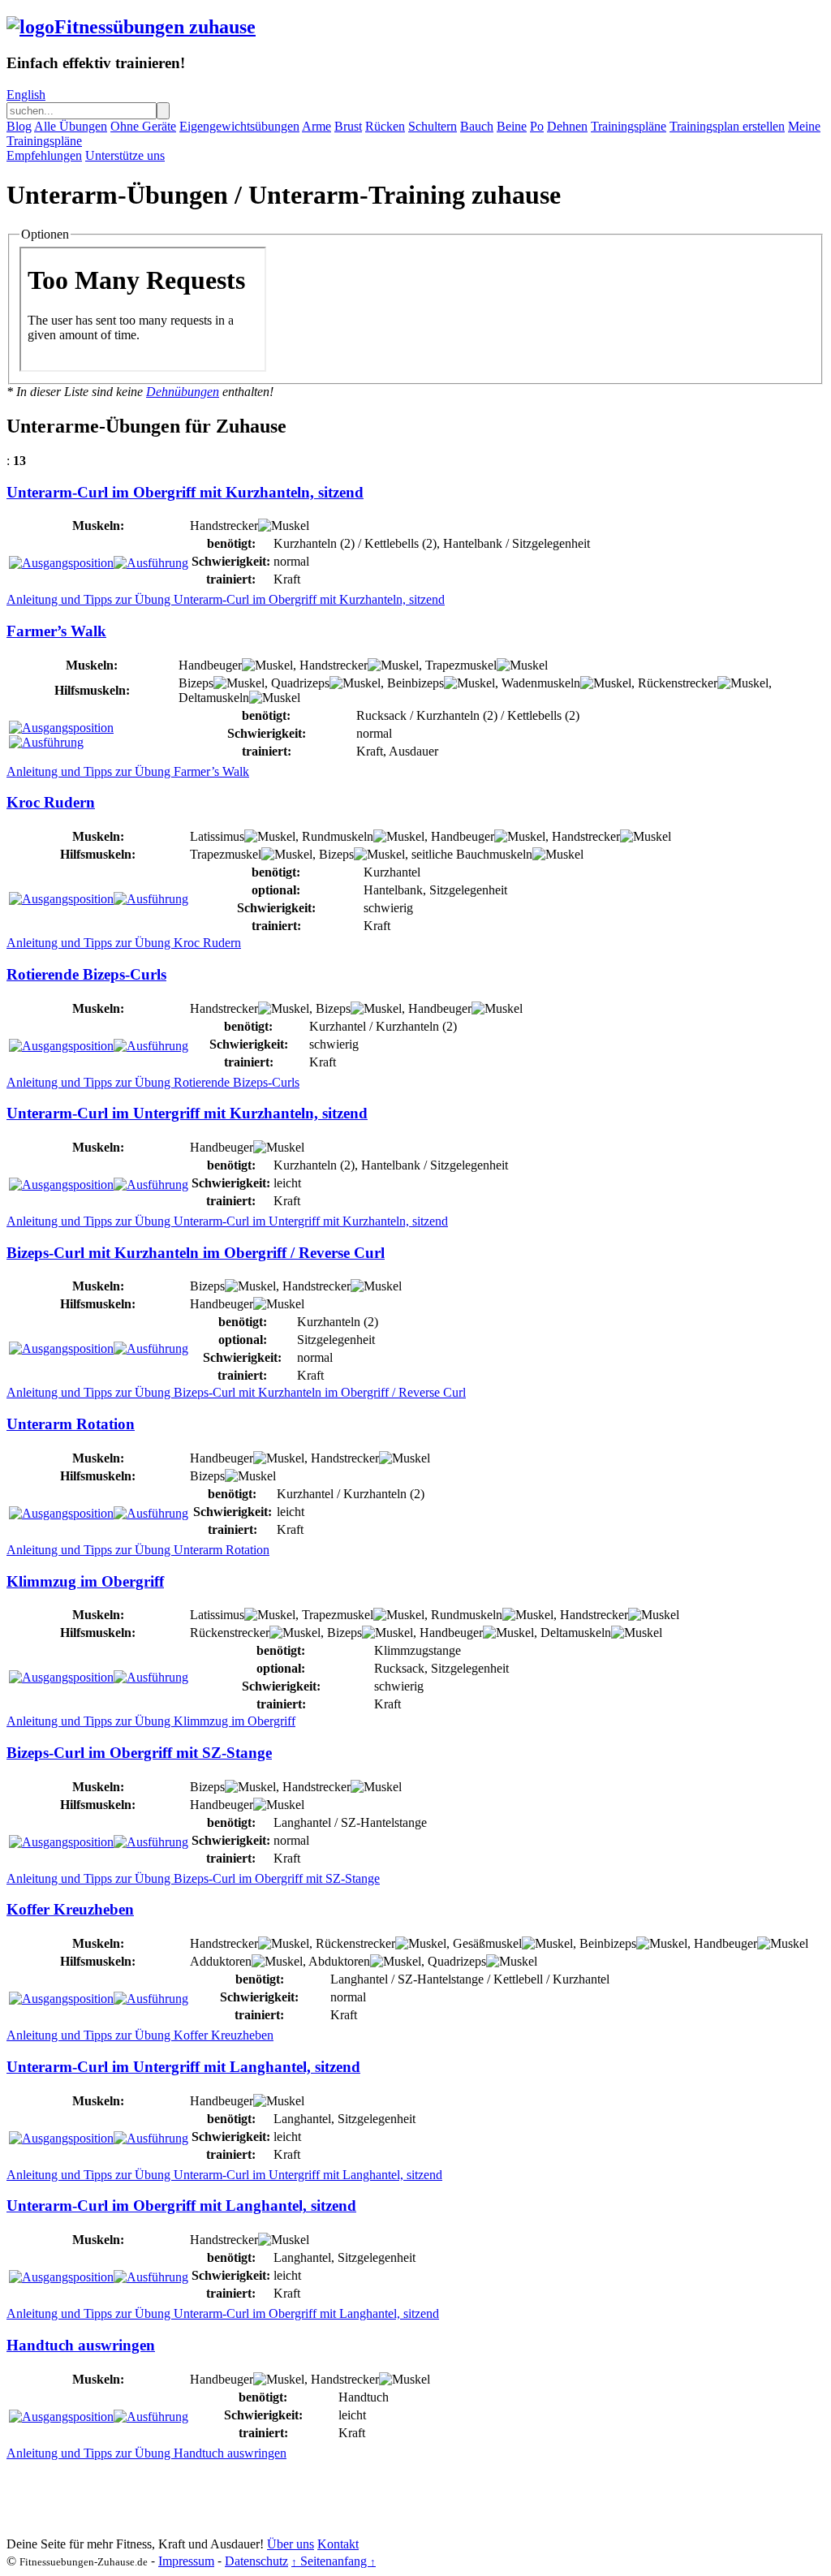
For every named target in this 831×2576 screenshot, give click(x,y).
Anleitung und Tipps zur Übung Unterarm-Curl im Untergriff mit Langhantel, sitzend (224, 2175)
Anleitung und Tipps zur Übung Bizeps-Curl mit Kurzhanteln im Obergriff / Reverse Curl (236, 1392)
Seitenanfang (334, 2561)
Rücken (385, 126)
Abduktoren (339, 1961)
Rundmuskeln (338, 836)
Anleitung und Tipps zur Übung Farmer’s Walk (128, 771)
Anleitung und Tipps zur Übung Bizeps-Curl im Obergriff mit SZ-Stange (193, 1878)
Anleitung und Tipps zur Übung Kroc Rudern (124, 943)
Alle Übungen (71, 126)
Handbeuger (210, 665)
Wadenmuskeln (541, 683)
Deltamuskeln (214, 698)
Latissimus (217, 836)
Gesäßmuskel (487, 1943)
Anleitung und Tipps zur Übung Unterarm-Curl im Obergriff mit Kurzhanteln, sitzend (226, 599)
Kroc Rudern (51, 802)
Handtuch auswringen (81, 2345)
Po (537, 126)
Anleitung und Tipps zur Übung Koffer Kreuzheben (140, 2035)
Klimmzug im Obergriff (85, 1581)
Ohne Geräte (143, 126)
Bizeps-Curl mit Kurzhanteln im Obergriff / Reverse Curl (196, 1253)
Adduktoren (221, 1961)
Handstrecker (224, 526)
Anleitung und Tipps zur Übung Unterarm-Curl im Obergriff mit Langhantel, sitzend (223, 2313)
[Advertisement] (302, 2497)
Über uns (291, 2544)
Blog (19, 126)
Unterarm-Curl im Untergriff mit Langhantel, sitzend (183, 2067)
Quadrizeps (300, 683)
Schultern (433, 126)
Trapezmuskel (461, 665)
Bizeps (196, 683)
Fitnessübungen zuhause (155, 27)
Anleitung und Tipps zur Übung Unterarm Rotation (138, 1550)
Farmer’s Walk (56, 631)
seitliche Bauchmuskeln (472, 854)
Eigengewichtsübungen (239, 126)
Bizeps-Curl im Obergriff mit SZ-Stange (139, 1753)
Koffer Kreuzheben (70, 1909)
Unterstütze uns (125, 155)
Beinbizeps (415, 683)
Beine (512, 126)
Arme (316, 126)
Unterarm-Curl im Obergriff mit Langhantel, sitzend (181, 2206)
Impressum (186, 2561)
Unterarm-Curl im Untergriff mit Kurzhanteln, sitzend (187, 1113)
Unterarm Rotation (71, 1424)
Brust (348, 126)
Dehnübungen (183, 392)
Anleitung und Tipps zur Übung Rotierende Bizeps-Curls (153, 1082)
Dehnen (567, 126)
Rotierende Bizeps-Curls (86, 974)
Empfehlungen (44, 155)
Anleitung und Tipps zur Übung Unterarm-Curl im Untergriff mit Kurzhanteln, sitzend (227, 1221)
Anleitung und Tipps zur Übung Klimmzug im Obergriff (151, 1721)
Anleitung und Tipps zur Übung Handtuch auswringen (146, 2453)
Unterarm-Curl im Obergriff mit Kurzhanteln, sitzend (185, 492)
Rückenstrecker (678, 683)
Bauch (477, 126)
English (26, 95)
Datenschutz (256, 2561)
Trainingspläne (629, 126)
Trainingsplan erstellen (727, 126)
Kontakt (338, 2544)
